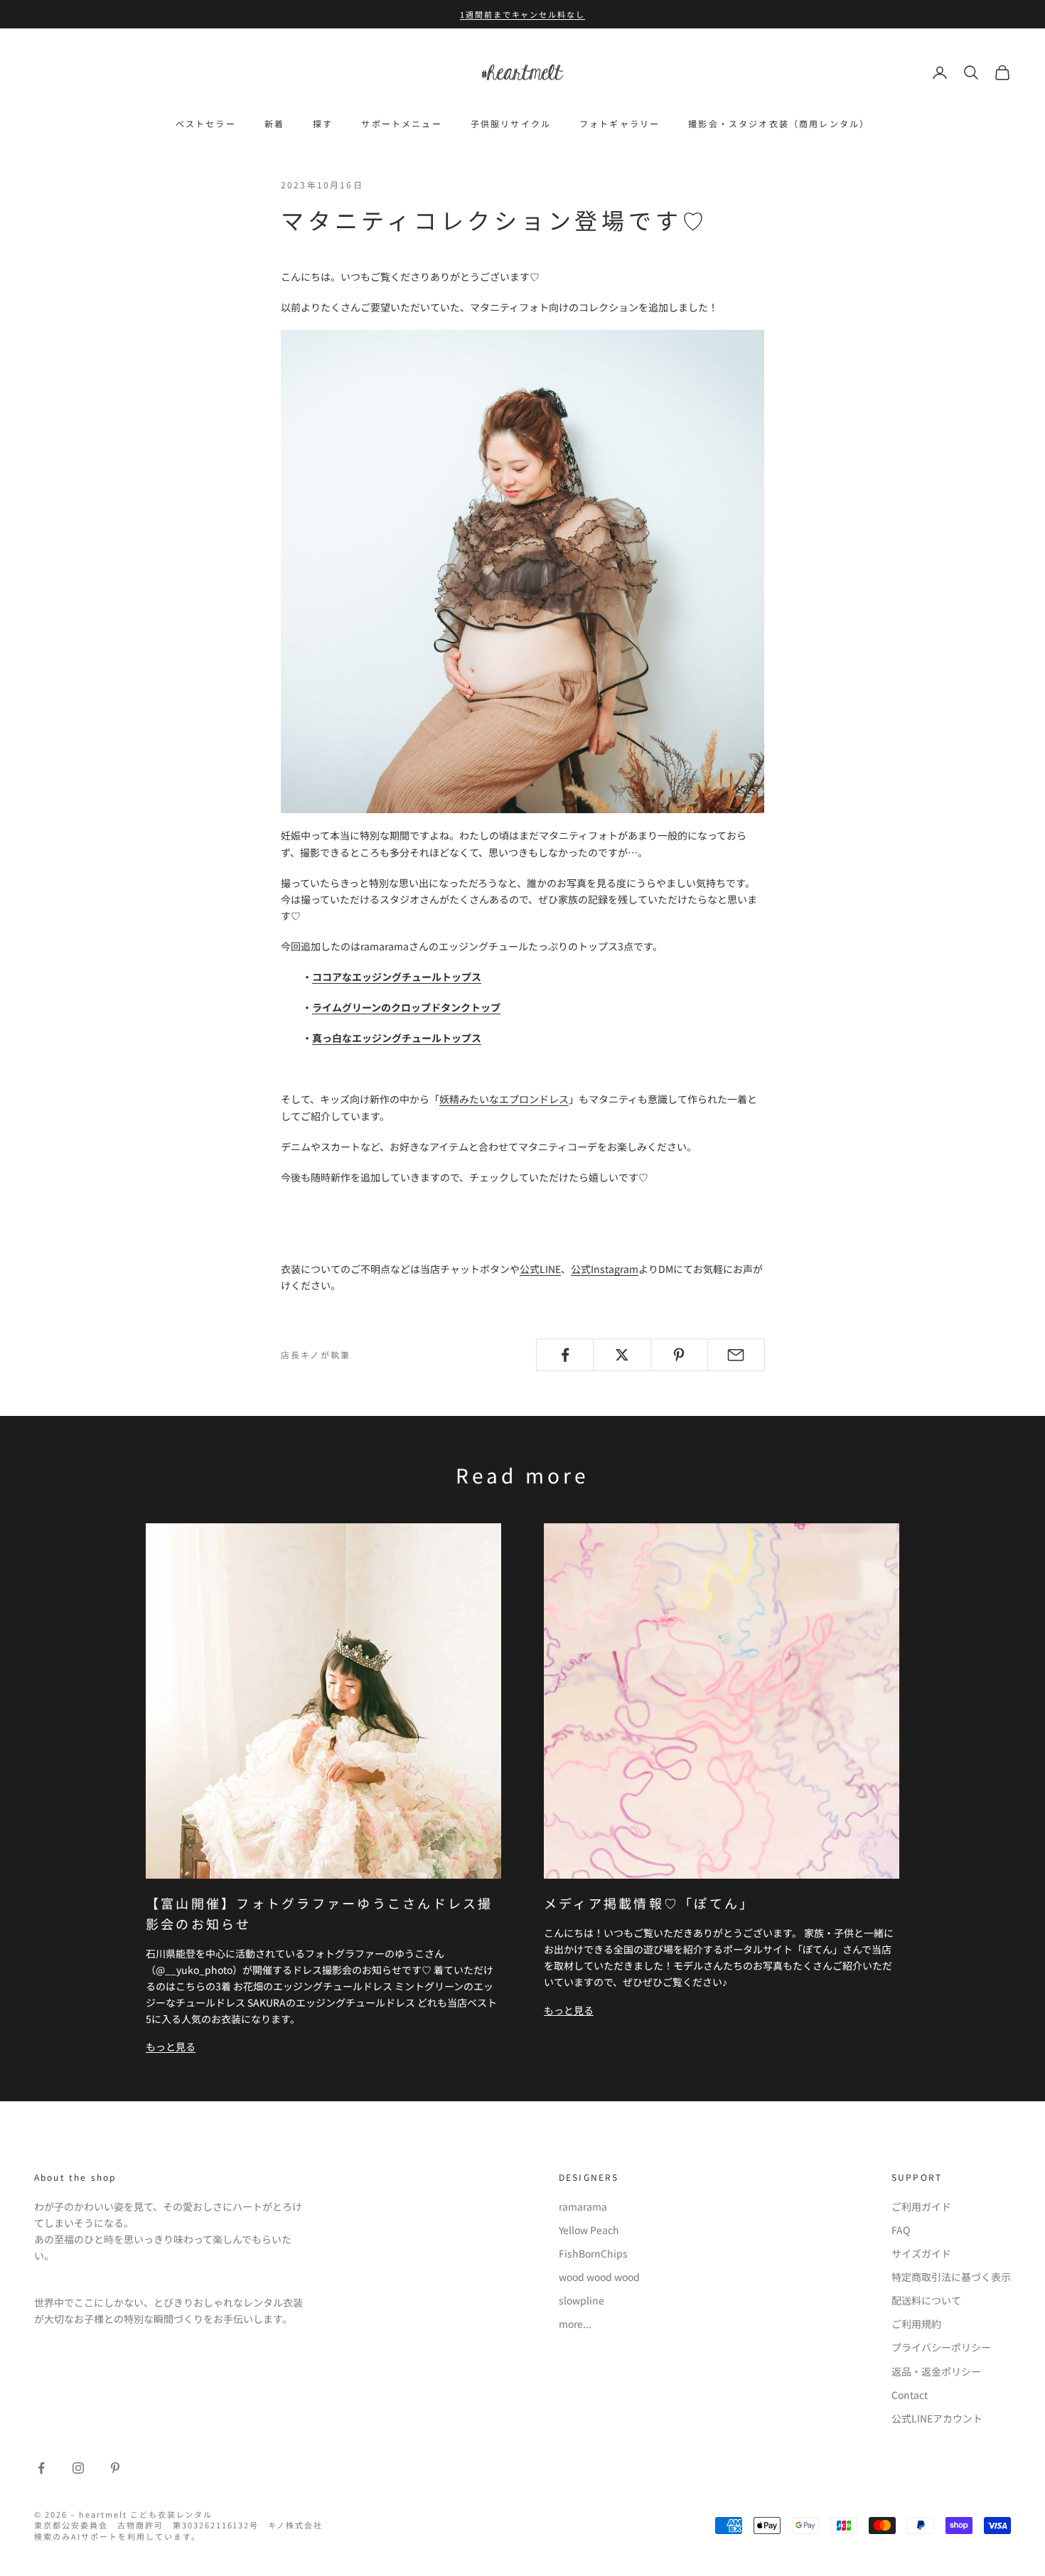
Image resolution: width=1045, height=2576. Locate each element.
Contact (910, 2395)
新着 (274, 123)
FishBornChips (593, 2253)
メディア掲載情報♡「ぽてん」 (649, 1903)
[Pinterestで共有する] (679, 1355)
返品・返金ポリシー (936, 2371)
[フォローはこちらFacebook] (41, 2468)
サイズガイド (921, 2253)
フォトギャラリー (620, 123)
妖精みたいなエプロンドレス (504, 1099)
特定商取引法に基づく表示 (951, 2277)
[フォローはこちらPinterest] (115, 2468)
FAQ (901, 2230)
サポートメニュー (401, 123)
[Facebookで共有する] (565, 1355)
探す (323, 123)
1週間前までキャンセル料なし (523, 14)
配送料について (926, 2300)
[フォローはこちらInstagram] (78, 2468)
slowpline (582, 2300)
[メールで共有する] (736, 1355)
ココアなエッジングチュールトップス (397, 977)
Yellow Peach (589, 2230)
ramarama (583, 2206)
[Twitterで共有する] (622, 1355)
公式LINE (540, 1269)
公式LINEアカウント (937, 2418)
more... (575, 2324)
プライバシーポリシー (941, 2347)
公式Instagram (605, 1269)
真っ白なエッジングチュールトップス (397, 1038)
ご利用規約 (916, 2324)
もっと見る (171, 2046)
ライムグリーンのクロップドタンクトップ (406, 1007)
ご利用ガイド (921, 2206)
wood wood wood (599, 2277)
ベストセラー (206, 123)
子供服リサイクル (511, 123)
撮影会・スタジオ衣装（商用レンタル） (779, 123)
